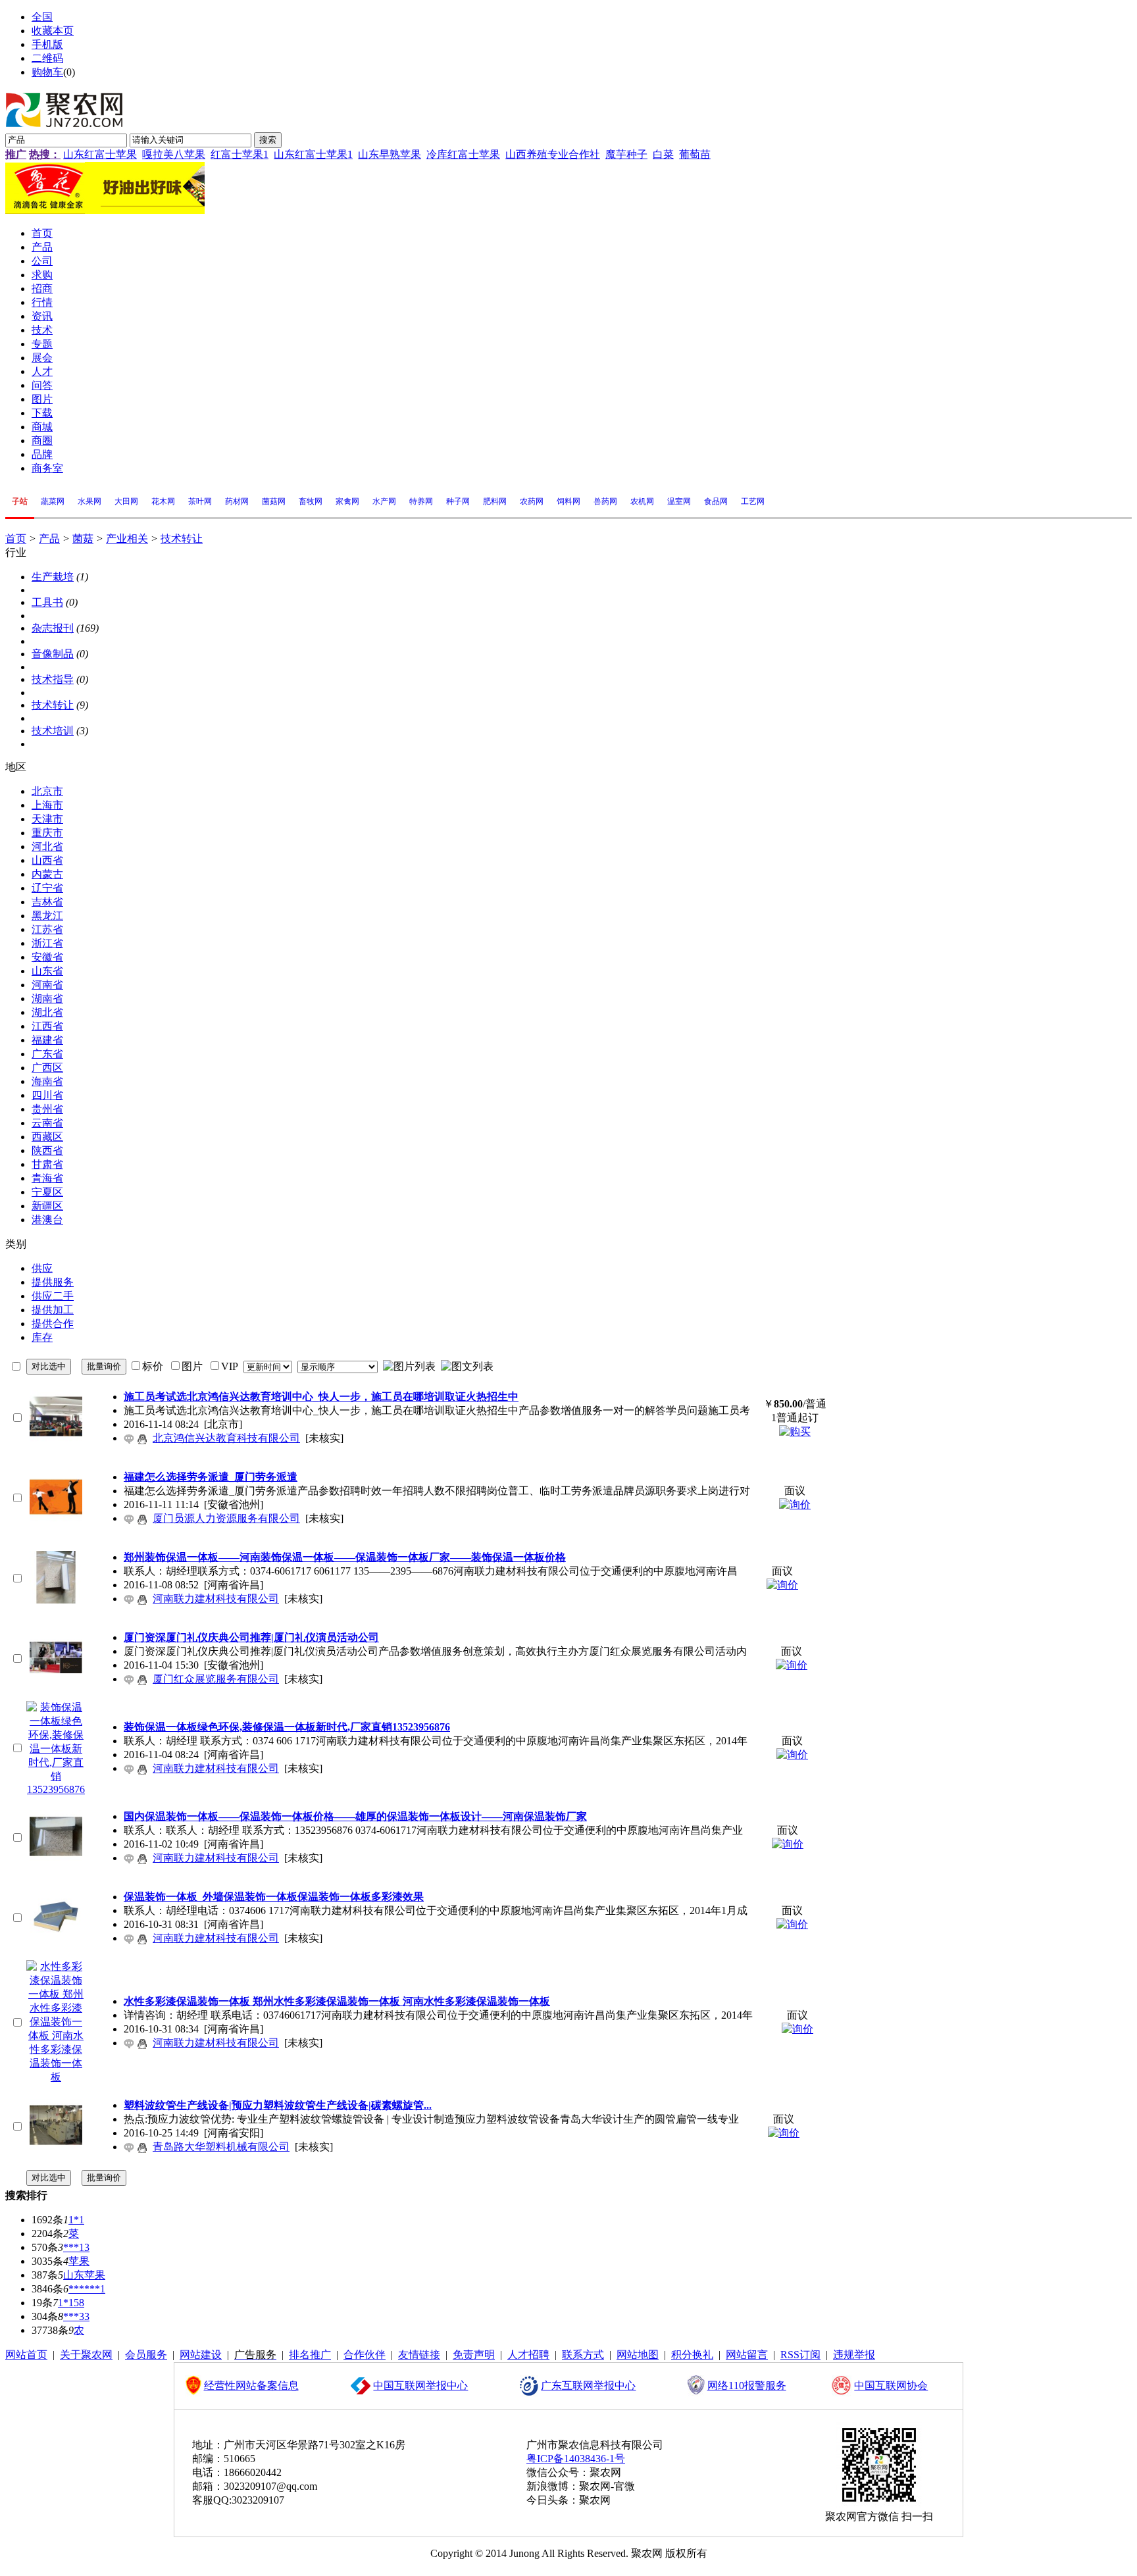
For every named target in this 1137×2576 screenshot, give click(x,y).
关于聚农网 (86, 2355)
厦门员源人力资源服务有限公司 (226, 1518)
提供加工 (53, 1310)
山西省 (47, 860)
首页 (16, 539)
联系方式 (583, 2355)
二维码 (47, 58)
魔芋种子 (626, 154)
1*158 (71, 2303)
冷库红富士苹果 (463, 154)
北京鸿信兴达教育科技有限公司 (226, 1438)
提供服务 (53, 1282)
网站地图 (638, 2355)
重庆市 (47, 833)
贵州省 (47, 1109)
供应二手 (53, 1296)
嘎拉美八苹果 (174, 154)
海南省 (47, 1081)
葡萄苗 (695, 154)
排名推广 (310, 2355)
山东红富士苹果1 (313, 154)
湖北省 (47, 1012)
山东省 (47, 971)
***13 (76, 2247)
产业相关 (127, 539)
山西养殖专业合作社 (553, 154)
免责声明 (474, 2355)
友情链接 (419, 2355)
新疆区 (47, 1206)
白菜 (663, 154)
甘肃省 (47, 1164)
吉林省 (47, 902)
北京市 (47, 791)
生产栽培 (53, 577)
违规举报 (854, 2355)
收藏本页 (53, 31)
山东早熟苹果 (390, 154)
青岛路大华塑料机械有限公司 (221, 2147)
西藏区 (47, 1137)
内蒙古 (47, 874)
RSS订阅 (800, 2355)
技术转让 (182, 539)
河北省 (47, 846)
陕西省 (47, 1150)
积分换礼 (692, 2355)
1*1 (76, 2220)
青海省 (47, 1178)
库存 (42, 1337)
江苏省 (47, 929)
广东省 (47, 1054)
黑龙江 (47, 916)
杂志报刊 (53, 628)
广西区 (47, 1068)
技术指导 (53, 679)
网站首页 (26, 2355)
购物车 (47, 72)
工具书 (47, 602)
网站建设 (201, 2355)
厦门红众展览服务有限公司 (216, 1679)
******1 (87, 2289)
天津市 (47, 819)
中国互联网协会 (891, 2386)
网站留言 (747, 2355)
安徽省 (47, 957)
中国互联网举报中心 (420, 2386)
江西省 (47, 1026)
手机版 (47, 44)
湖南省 (47, 998)
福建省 (47, 1040)
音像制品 (53, 654)
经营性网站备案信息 (251, 2386)
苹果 (79, 2261)
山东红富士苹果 (100, 154)
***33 (76, 2316)
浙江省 (47, 943)
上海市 (47, 805)
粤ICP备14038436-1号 (576, 2459)
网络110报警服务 (747, 2386)
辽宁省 (47, 888)
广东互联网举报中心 (588, 2386)
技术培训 (53, 731)
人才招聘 (528, 2355)
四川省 (47, 1095)
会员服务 (146, 2355)
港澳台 (47, 1220)
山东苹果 (84, 2275)
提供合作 (53, 1324)
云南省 (47, 1123)
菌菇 (83, 539)
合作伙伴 (365, 2355)
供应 (42, 1268)
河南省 (47, 985)
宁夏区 (47, 1192)
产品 (49, 539)
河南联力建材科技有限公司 (216, 1599)
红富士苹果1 (240, 154)
